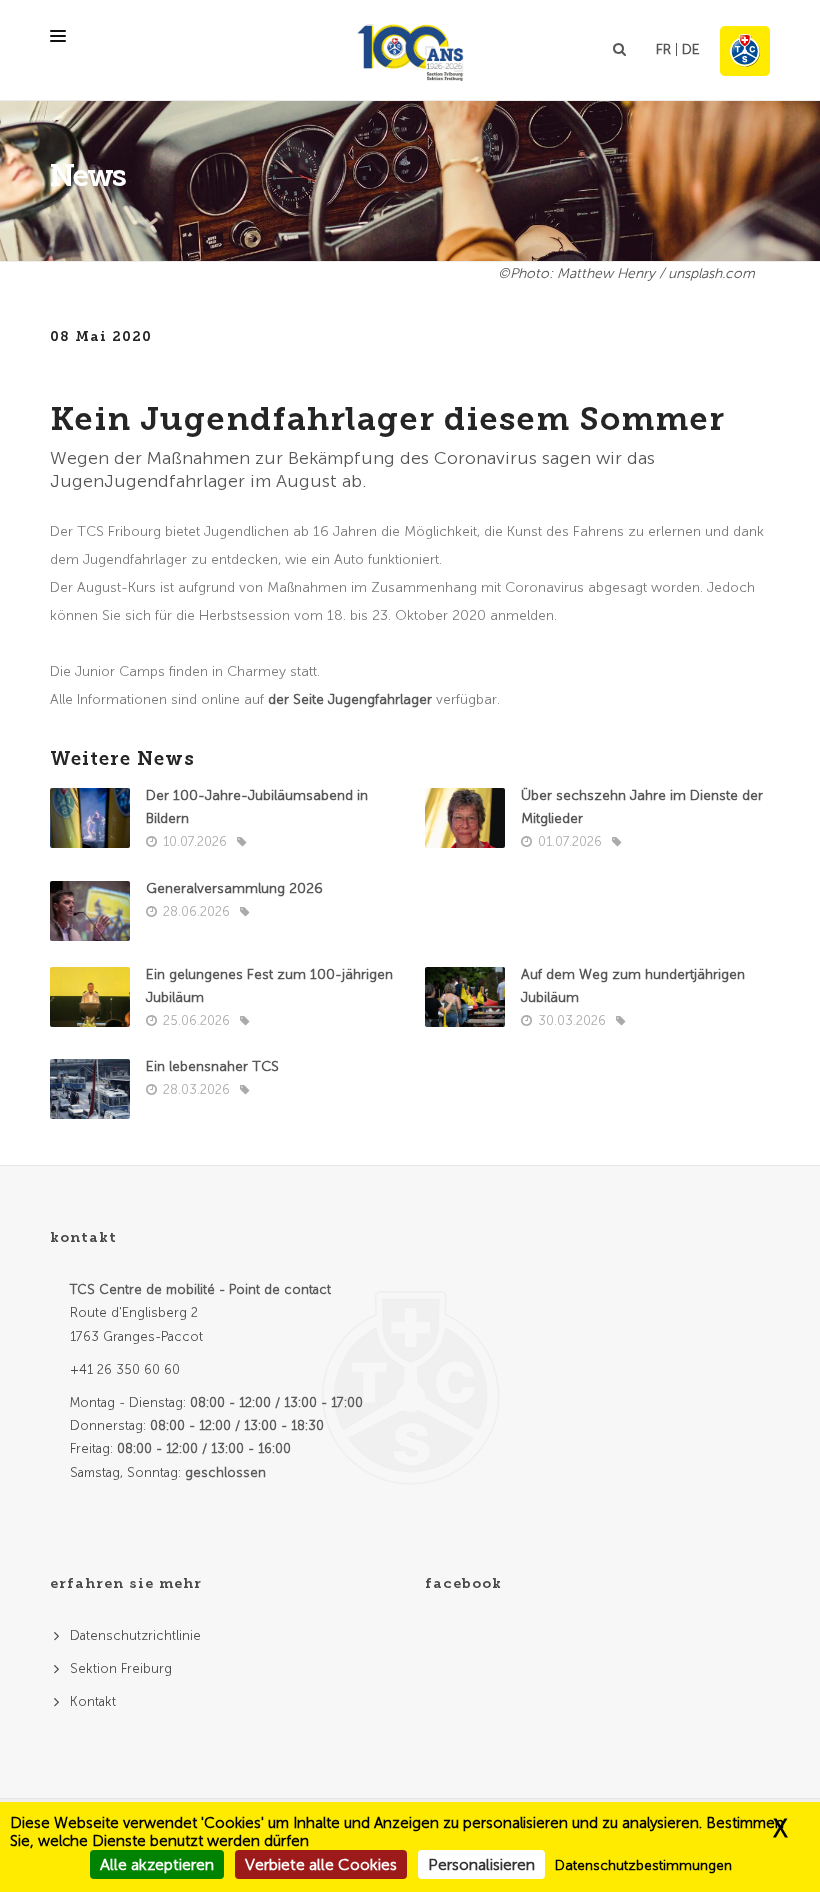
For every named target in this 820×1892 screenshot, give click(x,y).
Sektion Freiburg (121, 1668)
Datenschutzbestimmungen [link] (643, 1865)
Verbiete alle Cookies (321, 1864)
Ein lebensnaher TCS (212, 1066)
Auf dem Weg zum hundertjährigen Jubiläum (633, 986)
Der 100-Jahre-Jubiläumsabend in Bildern (257, 807)
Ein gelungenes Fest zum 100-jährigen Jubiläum (269, 986)
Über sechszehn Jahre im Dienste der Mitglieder (642, 807)
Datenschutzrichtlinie (135, 1635)
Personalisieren (481, 1864)
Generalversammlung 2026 (234, 888)
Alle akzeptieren (157, 1864)
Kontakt (93, 1701)
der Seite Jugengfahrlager (350, 699)
